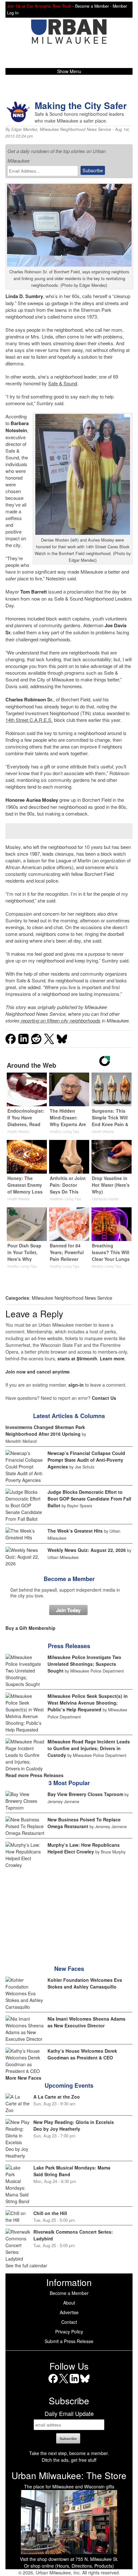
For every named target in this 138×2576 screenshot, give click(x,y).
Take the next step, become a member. (69, 2453)
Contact (69, 2322)
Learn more (112, 1358)
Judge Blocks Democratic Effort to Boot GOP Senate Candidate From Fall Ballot (89, 1499)
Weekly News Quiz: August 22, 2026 (87, 1550)
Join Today (68, 1610)
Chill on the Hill (50, 2213)
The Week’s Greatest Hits (75, 1531)
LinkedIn (74, 2383)
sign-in (76, 1385)
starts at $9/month (77, 1358)
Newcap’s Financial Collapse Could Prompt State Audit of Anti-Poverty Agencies (86, 1460)
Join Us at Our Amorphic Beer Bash (39, 6)
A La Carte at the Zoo (57, 2097)
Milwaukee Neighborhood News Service (75, 129)
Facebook (53, 2383)
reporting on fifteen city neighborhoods (60, 1020)
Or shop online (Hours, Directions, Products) (69, 2566)
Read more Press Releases (34, 1775)
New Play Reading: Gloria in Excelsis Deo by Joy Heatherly (74, 2125)
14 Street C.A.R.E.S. (29, 720)
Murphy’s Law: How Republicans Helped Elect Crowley (84, 1848)
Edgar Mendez (24, 129)
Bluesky (85, 2383)
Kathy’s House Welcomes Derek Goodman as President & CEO (82, 2054)
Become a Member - (94, 6)
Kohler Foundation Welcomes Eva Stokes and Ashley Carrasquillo (85, 1983)
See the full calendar (26, 2265)
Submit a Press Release (69, 2341)
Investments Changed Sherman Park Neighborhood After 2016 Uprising (45, 1430)
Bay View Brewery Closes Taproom (85, 1794)
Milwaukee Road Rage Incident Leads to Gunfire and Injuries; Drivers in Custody (89, 1748)
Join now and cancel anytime (38, 1372)
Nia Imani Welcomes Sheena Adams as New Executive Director (86, 2022)
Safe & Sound (63, 383)
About (69, 2303)
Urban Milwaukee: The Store (69, 2475)
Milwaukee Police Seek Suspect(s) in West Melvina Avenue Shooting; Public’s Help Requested (88, 1703)
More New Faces (23, 2078)
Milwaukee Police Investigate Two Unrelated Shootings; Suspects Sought (84, 1664)
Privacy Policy (69, 2332)
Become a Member (69, 1579)
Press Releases (69, 1646)
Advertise (69, 2312)
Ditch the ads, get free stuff (69, 2460)
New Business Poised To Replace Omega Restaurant (84, 1823)
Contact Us (104, 1398)
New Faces (69, 1969)
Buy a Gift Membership (30, 1628)
